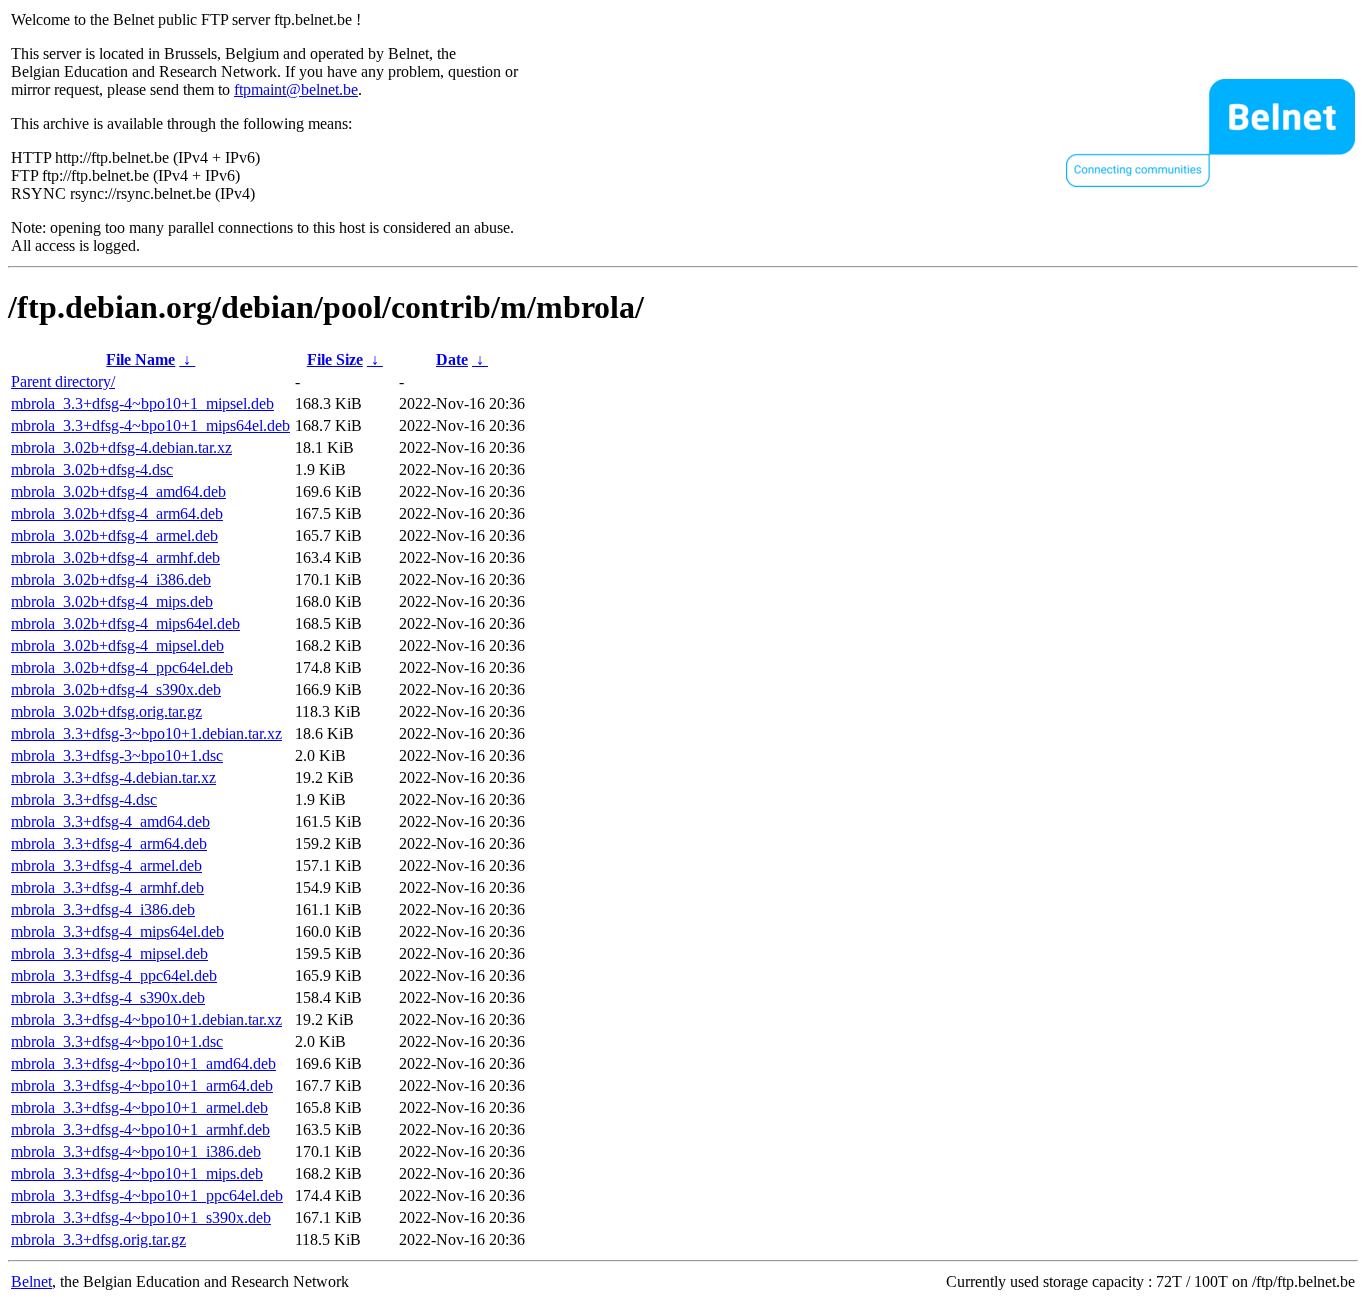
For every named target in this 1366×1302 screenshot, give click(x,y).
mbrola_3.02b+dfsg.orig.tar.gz (106, 711)
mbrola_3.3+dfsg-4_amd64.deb (110, 821)
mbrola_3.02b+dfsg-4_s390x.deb (116, 689)
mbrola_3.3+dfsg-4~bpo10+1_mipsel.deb (142, 403)
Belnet (31, 1281)
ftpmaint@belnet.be (296, 89)
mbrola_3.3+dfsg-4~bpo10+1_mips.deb (137, 1173)
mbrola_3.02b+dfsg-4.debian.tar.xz (121, 447)
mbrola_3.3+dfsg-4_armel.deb (106, 865)
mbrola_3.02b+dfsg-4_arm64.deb (117, 513)
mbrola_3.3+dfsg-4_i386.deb (103, 909)
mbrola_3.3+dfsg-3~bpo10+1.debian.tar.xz (146, 733)
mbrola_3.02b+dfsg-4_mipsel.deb (117, 645)
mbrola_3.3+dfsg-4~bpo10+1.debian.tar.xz (146, 1019)
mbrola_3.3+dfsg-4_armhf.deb (107, 887)
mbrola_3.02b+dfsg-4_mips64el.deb (125, 623)
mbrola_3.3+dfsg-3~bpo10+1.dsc (117, 755)
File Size (335, 359)
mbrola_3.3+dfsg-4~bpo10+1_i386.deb (136, 1151)
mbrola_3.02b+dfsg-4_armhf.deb (115, 557)
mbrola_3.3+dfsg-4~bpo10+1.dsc (117, 1041)
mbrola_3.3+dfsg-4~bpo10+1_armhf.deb (140, 1129)
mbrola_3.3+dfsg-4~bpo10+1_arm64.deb (142, 1085)
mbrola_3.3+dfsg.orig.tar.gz (98, 1239)
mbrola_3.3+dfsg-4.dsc (84, 799)
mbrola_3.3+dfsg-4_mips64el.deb (117, 931)
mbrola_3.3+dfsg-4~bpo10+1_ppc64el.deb (147, 1195)
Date (452, 359)
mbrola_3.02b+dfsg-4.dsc (92, 469)
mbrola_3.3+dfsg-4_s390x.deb (108, 997)
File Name (140, 359)
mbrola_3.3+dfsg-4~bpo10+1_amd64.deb (143, 1063)
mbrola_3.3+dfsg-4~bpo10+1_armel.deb (139, 1107)
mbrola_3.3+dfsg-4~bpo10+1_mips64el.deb (150, 425)
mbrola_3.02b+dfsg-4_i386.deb (111, 579)
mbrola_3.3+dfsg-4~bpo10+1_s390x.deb (141, 1217)
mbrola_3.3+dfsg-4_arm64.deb (109, 843)
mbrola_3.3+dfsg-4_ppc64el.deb (114, 975)
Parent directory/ (63, 381)
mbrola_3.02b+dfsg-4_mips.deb (112, 601)
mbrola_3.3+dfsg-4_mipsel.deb (109, 953)
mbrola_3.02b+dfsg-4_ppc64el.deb (122, 667)
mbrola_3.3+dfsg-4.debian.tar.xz (113, 777)
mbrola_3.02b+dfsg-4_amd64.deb (118, 491)
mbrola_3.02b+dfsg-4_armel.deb (114, 535)
